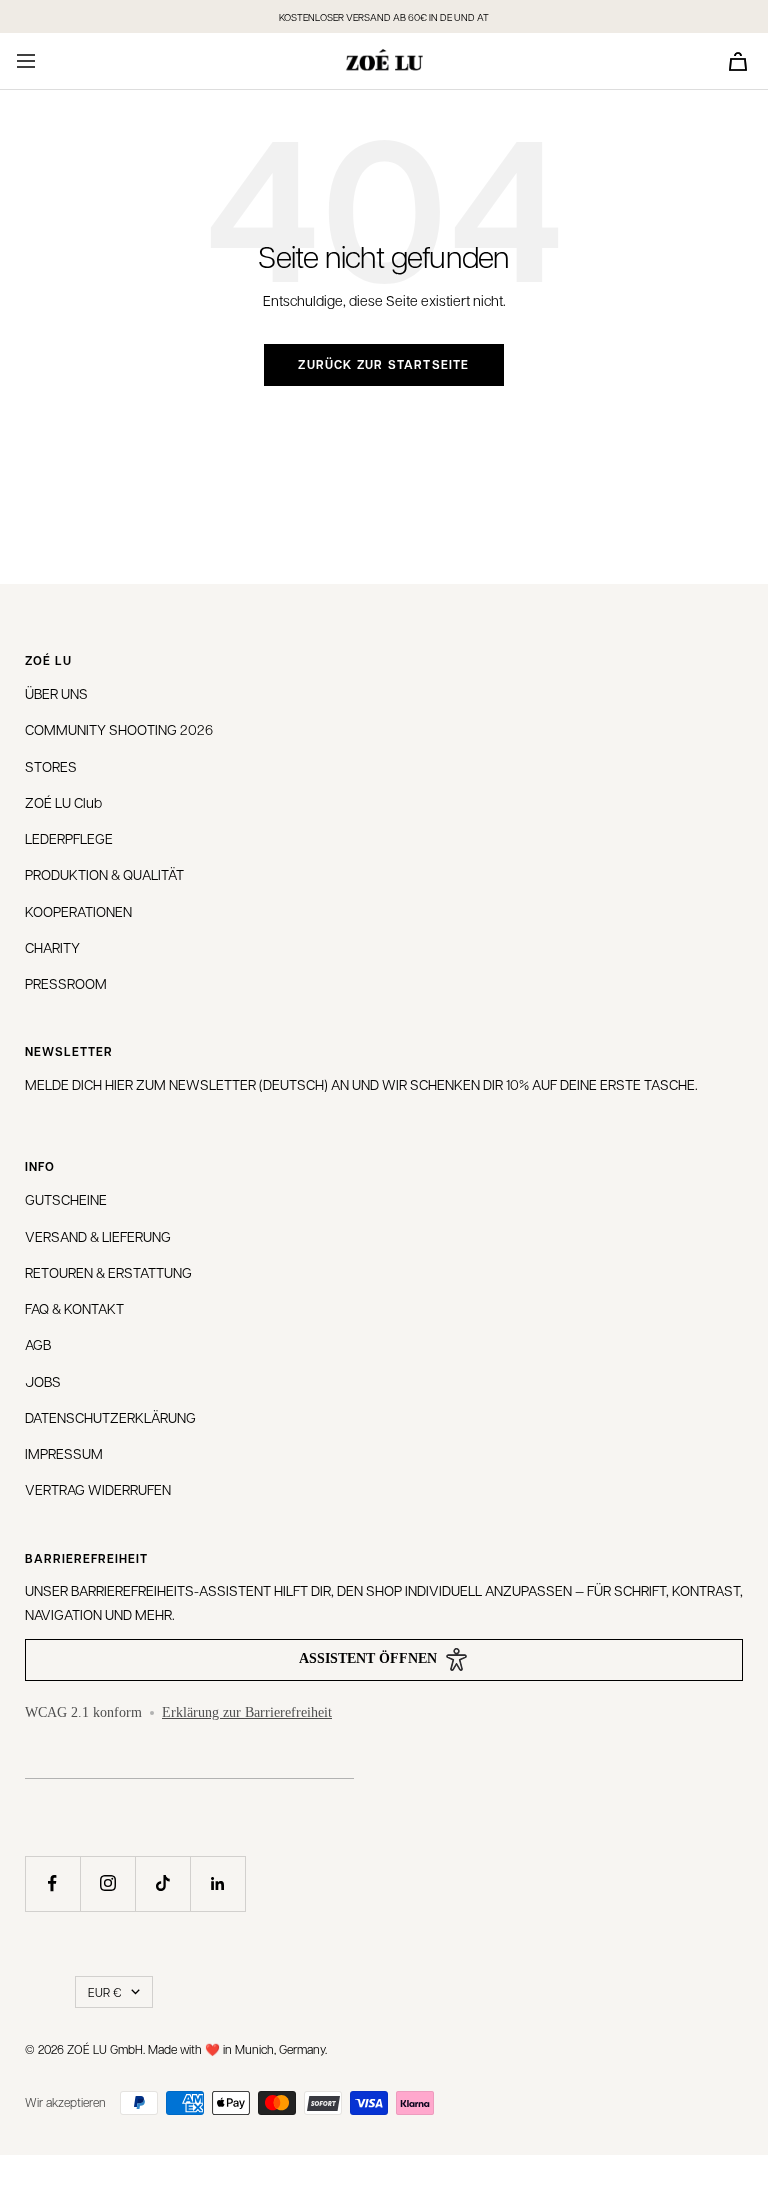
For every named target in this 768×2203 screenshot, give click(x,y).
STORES (51, 766)
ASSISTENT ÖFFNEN (368, 1658)
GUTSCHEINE (66, 1199)
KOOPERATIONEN (78, 911)
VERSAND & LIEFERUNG (98, 1236)
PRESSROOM (66, 983)
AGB (38, 1344)
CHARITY (52, 947)
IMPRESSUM (64, 1453)
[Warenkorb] (738, 61)
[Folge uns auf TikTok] (162, 1883)
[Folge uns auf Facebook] (52, 1883)
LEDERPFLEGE (69, 838)
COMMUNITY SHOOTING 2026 (119, 729)
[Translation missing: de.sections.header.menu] (26, 61)
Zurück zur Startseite (383, 364)
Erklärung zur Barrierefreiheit (247, 1712)
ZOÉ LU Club (63, 802)
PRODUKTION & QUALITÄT (104, 874)
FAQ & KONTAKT (74, 1308)
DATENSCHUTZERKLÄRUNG (110, 1417)
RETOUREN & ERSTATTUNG (108, 1272)
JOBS (43, 1381)
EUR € (104, 1992)
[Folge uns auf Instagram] (107, 1883)
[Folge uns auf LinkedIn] (217, 1883)
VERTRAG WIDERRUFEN (98, 1489)
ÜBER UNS (56, 693)
